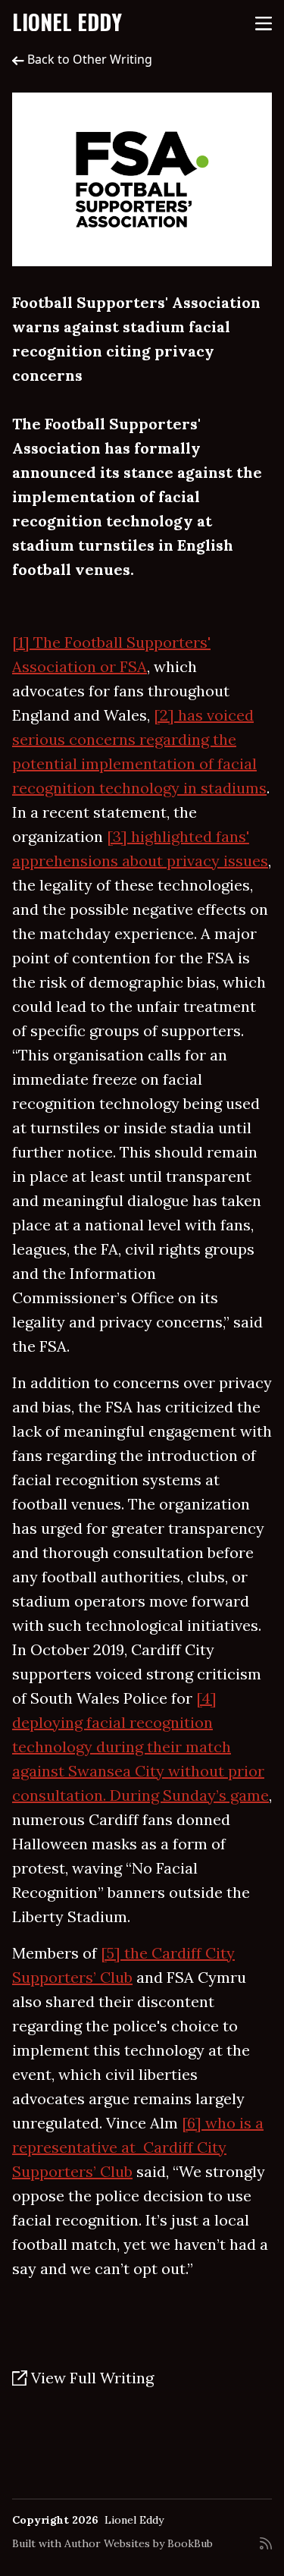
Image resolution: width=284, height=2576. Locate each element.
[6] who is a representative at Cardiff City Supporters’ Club (138, 2147)
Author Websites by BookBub (139, 2543)
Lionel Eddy (67, 22)
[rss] (266, 2549)
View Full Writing (91, 2378)
